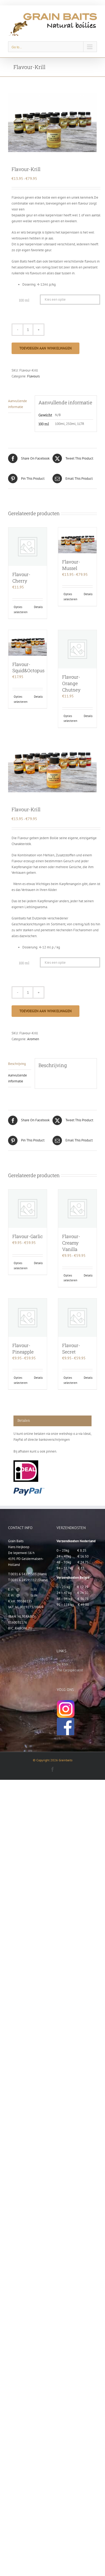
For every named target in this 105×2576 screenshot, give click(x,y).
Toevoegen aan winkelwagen (45, 348)
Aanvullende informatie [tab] (17, 404)
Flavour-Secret (71, 1349)
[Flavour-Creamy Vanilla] (77, 1209)
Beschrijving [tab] (17, 1064)
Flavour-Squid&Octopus (28, 667)
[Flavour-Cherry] (28, 547)
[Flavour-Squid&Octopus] (28, 643)
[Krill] (52, 122)
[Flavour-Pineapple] (28, 1318)
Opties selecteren (20, 610)
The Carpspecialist (70, 1670)
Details (38, 607)
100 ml (24, 300)
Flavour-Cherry (21, 578)
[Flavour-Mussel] (77, 540)
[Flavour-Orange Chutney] (77, 649)
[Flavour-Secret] (77, 1318)
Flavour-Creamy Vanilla (71, 1243)
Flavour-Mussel (71, 565)
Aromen (33, 1039)
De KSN (62, 1664)
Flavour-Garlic (28, 1236)
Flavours (33, 376)
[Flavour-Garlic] (28, 1209)
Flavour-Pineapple (23, 1349)
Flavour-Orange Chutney (71, 683)
